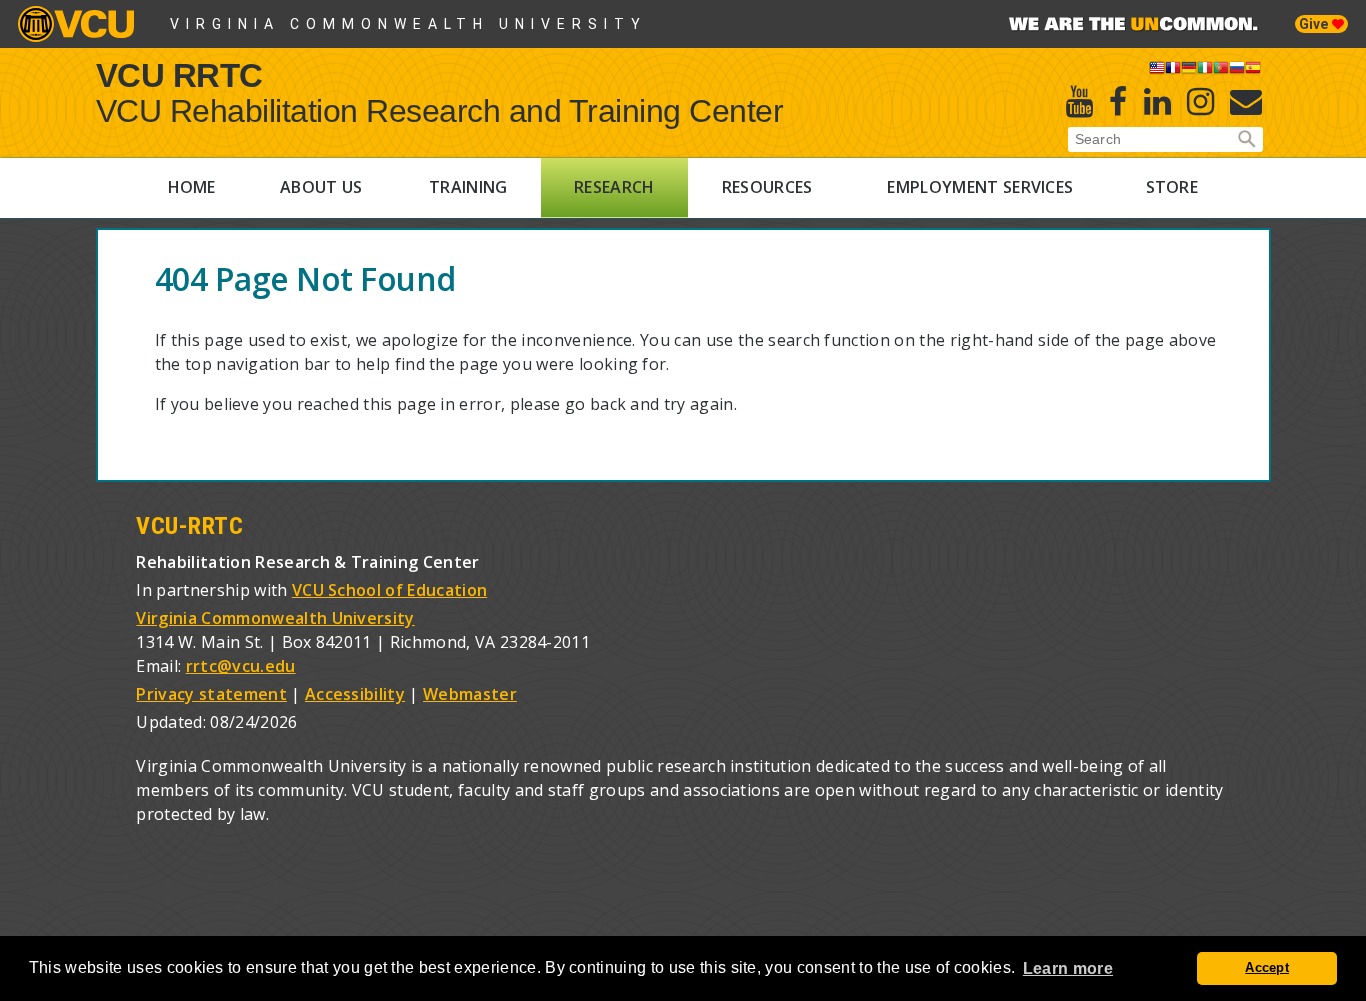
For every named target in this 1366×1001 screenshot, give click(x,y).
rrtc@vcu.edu (241, 666)
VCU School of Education (389, 590)
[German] (1189, 71)
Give (1315, 24)
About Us (321, 187)
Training (468, 187)
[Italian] (1205, 71)
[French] (1173, 71)
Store (1172, 187)
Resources (767, 187)
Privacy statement (211, 694)
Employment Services (980, 187)
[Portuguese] (1221, 71)
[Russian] (1237, 71)
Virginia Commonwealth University (408, 24)
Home (192, 187)
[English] (1157, 71)
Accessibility (355, 694)
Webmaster (470, 694)
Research (614, 187)
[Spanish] (1253, 71)
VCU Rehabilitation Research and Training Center (440, 111)
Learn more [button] (1068, 968)
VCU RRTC (179, 74)
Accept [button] (1267, 968)
